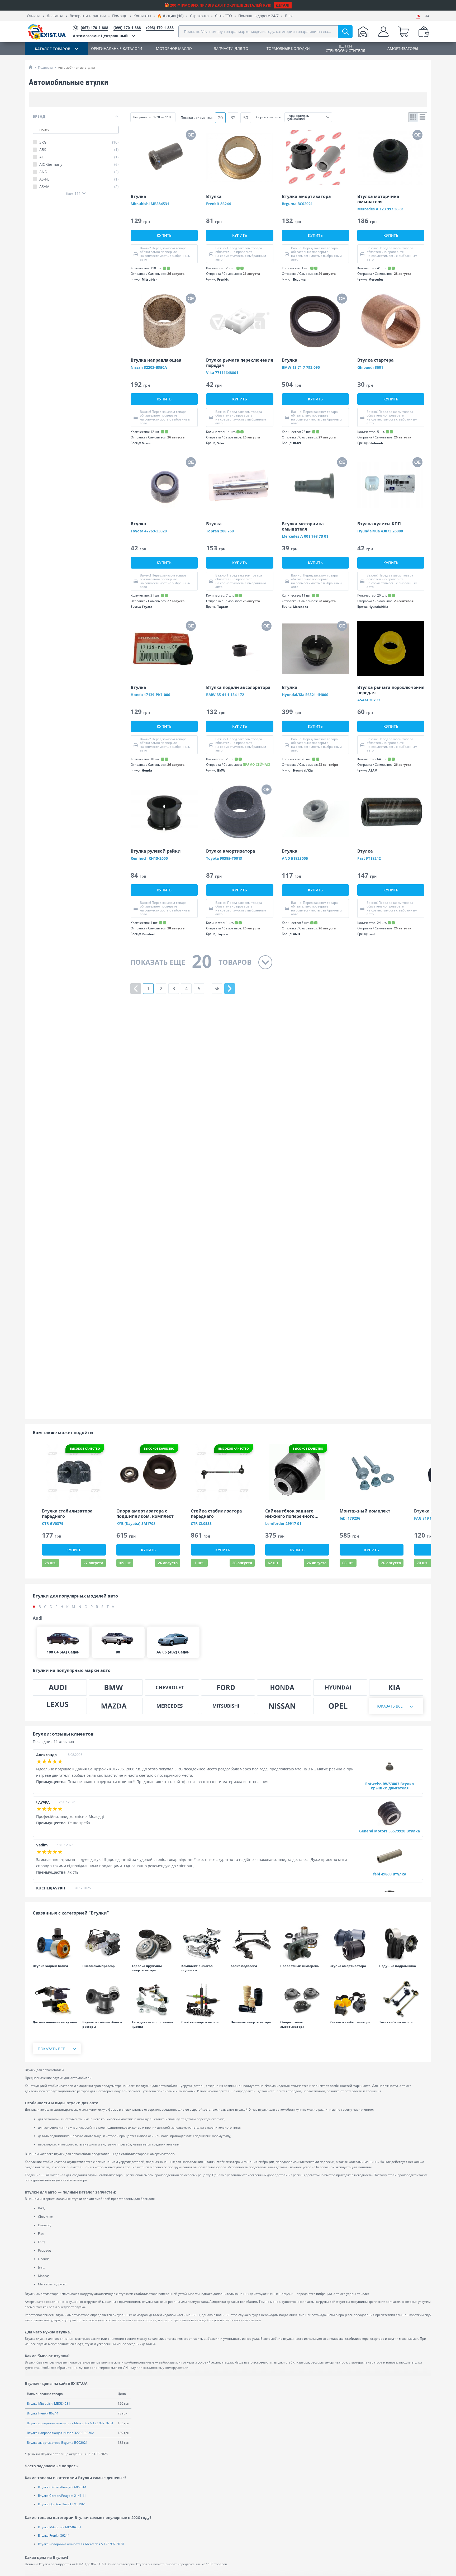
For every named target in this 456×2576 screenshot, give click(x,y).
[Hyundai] (340, 1688)
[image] (164, 158)
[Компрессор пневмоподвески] (104, 1943)
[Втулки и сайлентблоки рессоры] (104, 1999)
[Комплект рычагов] (203, 1943)
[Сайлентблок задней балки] (55, 1943)
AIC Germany (79, 164)
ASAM (79, 187)
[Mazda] (116, 1706)
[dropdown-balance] (424, 32)
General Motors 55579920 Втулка (389, 1831)
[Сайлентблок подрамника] (401, 1943)
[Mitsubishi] (228, 1706)
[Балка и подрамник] (253, 1943)
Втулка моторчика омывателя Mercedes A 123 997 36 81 (70, 2423)
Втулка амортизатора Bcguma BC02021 (57, 2443)
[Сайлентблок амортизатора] (352, 1943)
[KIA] (396, 1688)
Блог (289, 16)
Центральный (100, 36)
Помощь (120, 16)
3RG (79, 142)
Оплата (34, 16)
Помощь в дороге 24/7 (258, 16)
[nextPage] (230, 989)
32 (233, 118)
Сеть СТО (224, 16)
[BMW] (116, 1688)
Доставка (55, 16)
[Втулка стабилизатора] (352, 1999)
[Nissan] (284, 1706)
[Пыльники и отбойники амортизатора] (253, 1999)
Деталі (283, 5)
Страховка (199, 16)
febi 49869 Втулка (390, 1874)
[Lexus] (60, 1706)
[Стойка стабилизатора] (401, 1999)
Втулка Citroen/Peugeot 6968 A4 (62, 2487)
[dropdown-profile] (383, 32)
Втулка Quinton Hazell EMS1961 (62, 2504)
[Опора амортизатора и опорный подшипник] (302, 1999)
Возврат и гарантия (88, 16)
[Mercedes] (172, 1706)
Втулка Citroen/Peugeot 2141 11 (62, 2496)
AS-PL (79, 179)
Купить (164, 235)
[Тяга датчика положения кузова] (154, 1999)
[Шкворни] (302, 1943)
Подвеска (45, 67)
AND (79, 172)
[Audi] (60, 1688)
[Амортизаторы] (203, 1999)
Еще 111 (73, 193)
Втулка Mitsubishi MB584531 (49, 2404)
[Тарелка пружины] (154, 1943)
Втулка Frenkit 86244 (43, 2413)
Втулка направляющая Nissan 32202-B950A (61, 2433)
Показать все (389, 1706)
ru (418, 16)
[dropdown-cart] (403, 32)
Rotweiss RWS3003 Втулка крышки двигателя (389, 1786)
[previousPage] (136, 989)
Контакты (142, 16)
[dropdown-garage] (363, 32)
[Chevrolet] (172, 1688)
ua (427, 16)
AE (79, 157)
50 (246, 118)
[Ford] (228, 1688)
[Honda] (284, 1688)
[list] (423, 117)
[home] (31, 67)
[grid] (413, 117)
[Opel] (340, 1706)
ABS (79, 150)
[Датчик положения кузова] (55, 1999)
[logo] (47, 32)
